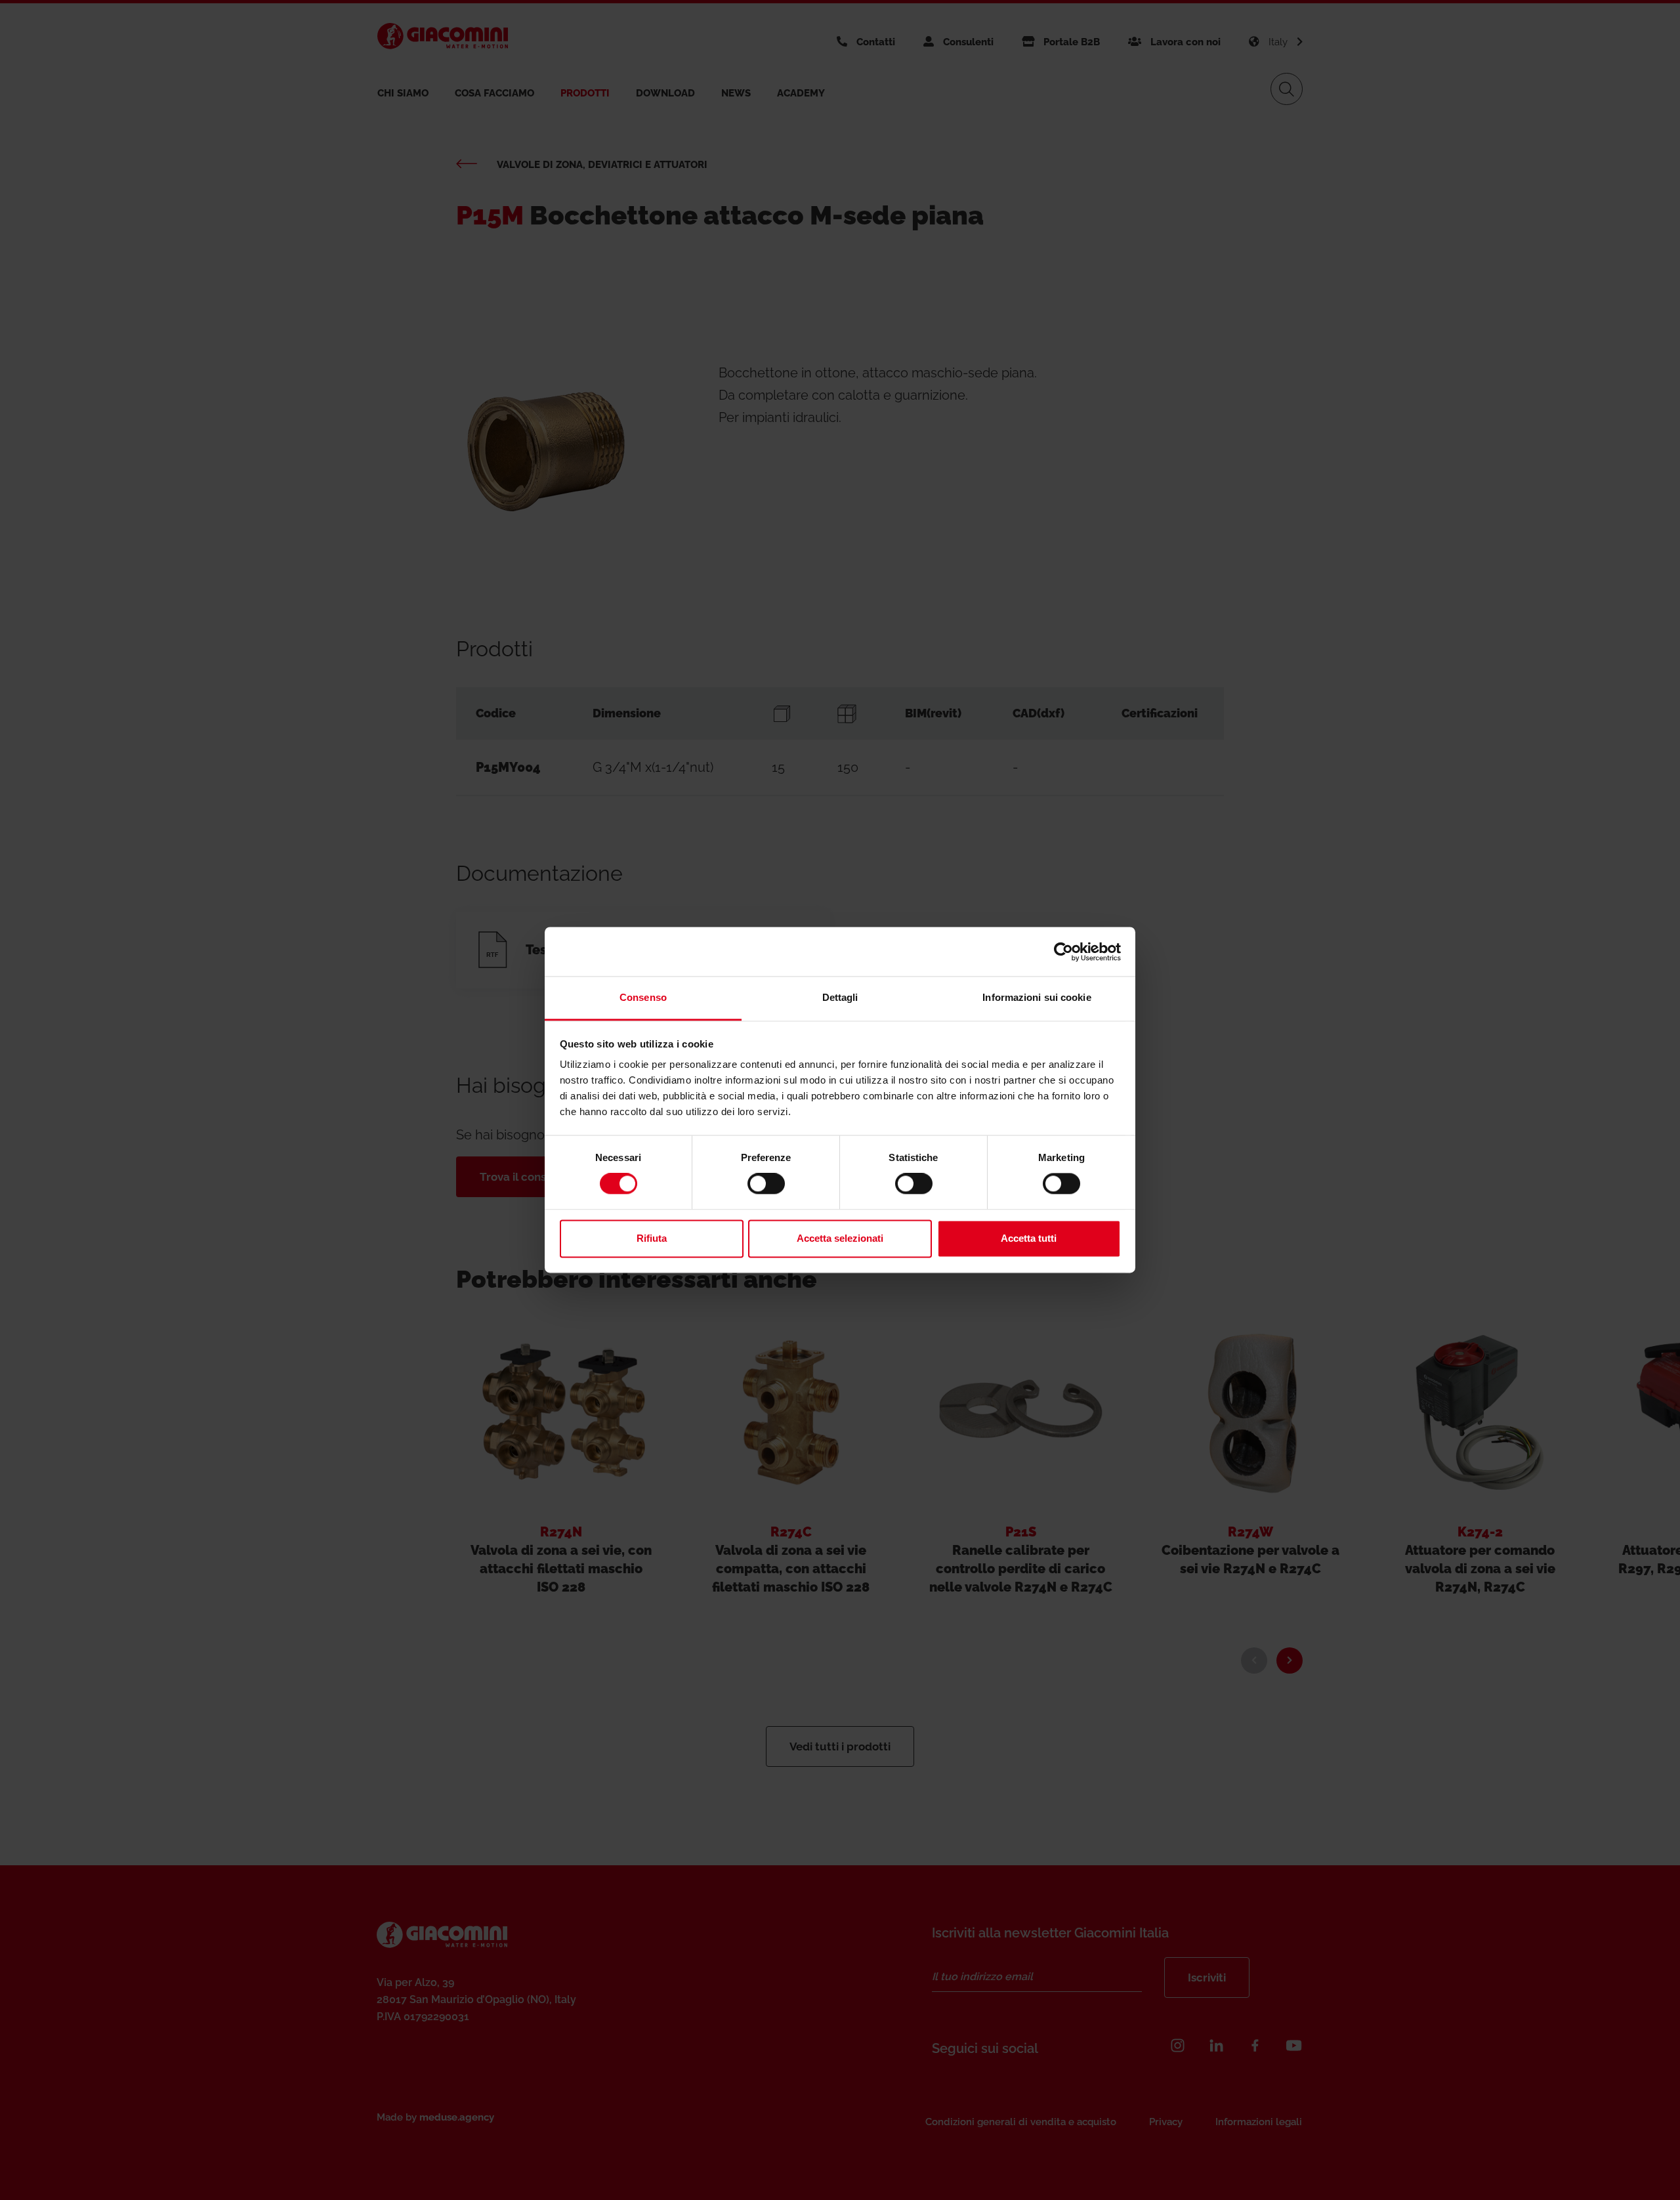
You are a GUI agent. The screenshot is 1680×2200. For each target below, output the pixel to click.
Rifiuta (652, 1238)
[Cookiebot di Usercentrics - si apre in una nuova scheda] (1063, 952)
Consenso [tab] (643, 997)
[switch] (766, 1184)
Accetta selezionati (840, 1238)
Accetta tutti (1029, 1238)
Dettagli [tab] (840, 997)
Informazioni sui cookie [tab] (1037, 997)
